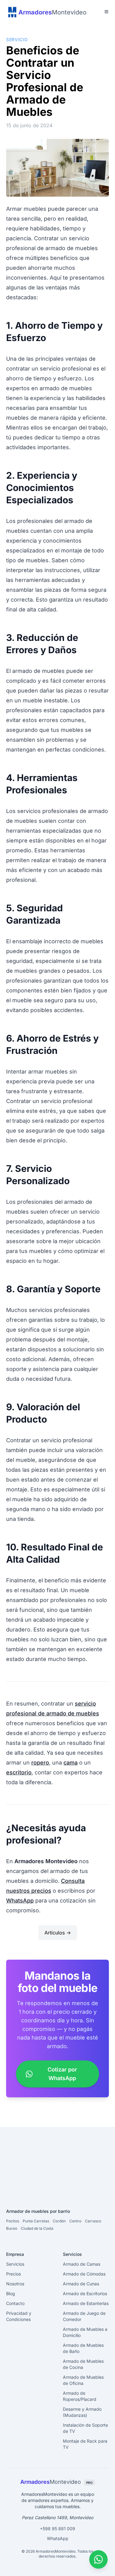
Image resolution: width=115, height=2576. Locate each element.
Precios (13, 2274)
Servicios (15, 2264)
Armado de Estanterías (86, 2303)
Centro (75, 2221)
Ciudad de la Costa (37, 2228)
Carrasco (93, 2221)
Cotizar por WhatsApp (62, 2074)
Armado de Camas (82, 2264)
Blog (11, 2293)
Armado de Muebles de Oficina (83, 2380)
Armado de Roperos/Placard (80, 2396)
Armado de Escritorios (85, 2293)
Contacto (15, 2303)
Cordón (59, 2221)
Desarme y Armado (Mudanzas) (82, 2412)
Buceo (12, 2228)
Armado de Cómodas (84, 2274)
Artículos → (58, 1933)
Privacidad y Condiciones (19, 2316)
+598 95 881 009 (57, 2529)
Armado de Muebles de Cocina (83, 2364)
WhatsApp (20, 1901)
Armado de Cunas (81, 2284)
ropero (40, 1763)
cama (71, 1763)
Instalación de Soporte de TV (85, 2428)
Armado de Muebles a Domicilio (85, 2332)
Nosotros (15, 2284)
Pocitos (13, 2221)
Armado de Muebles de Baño (83, 2348)
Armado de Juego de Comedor (84, 2316)
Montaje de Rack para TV (85, 2444)
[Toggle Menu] (106, 12)
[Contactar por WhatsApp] (98, 2559)
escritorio (19, 1772)
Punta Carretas (36, 2221)
